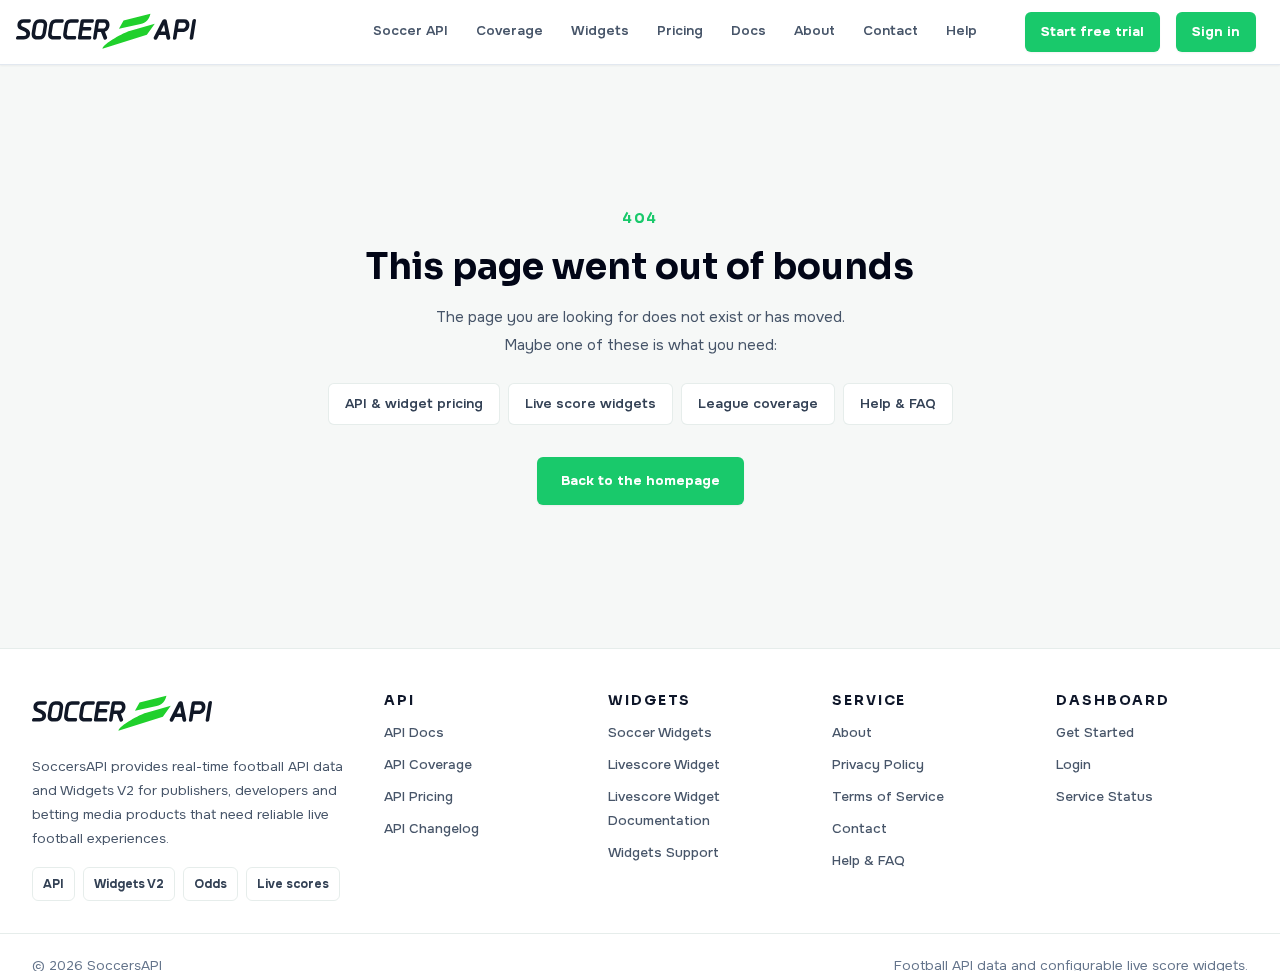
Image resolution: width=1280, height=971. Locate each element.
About (814, 30)
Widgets (600, 30)
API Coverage (428, 764)
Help (961, 30)
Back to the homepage (640, 480)
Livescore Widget (664, 764)
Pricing (680, 30)
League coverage (758, 403)
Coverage (509, 30)
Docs (748, 30)
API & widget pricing (414, 403)
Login (1073, 764)
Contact (890, 30)
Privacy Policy (878, 764)
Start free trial (1092, 31)
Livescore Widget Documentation (664, 808)
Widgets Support (663, 852)
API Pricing (418, 796)
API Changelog (431, 828)
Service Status (1104, 796)
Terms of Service (888, 796)
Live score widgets (590, 403)
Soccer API (410, 30)
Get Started (1095, 732)
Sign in (1216, 31)
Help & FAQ (898, 403)
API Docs (414, 732)
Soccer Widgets (660, 732)
